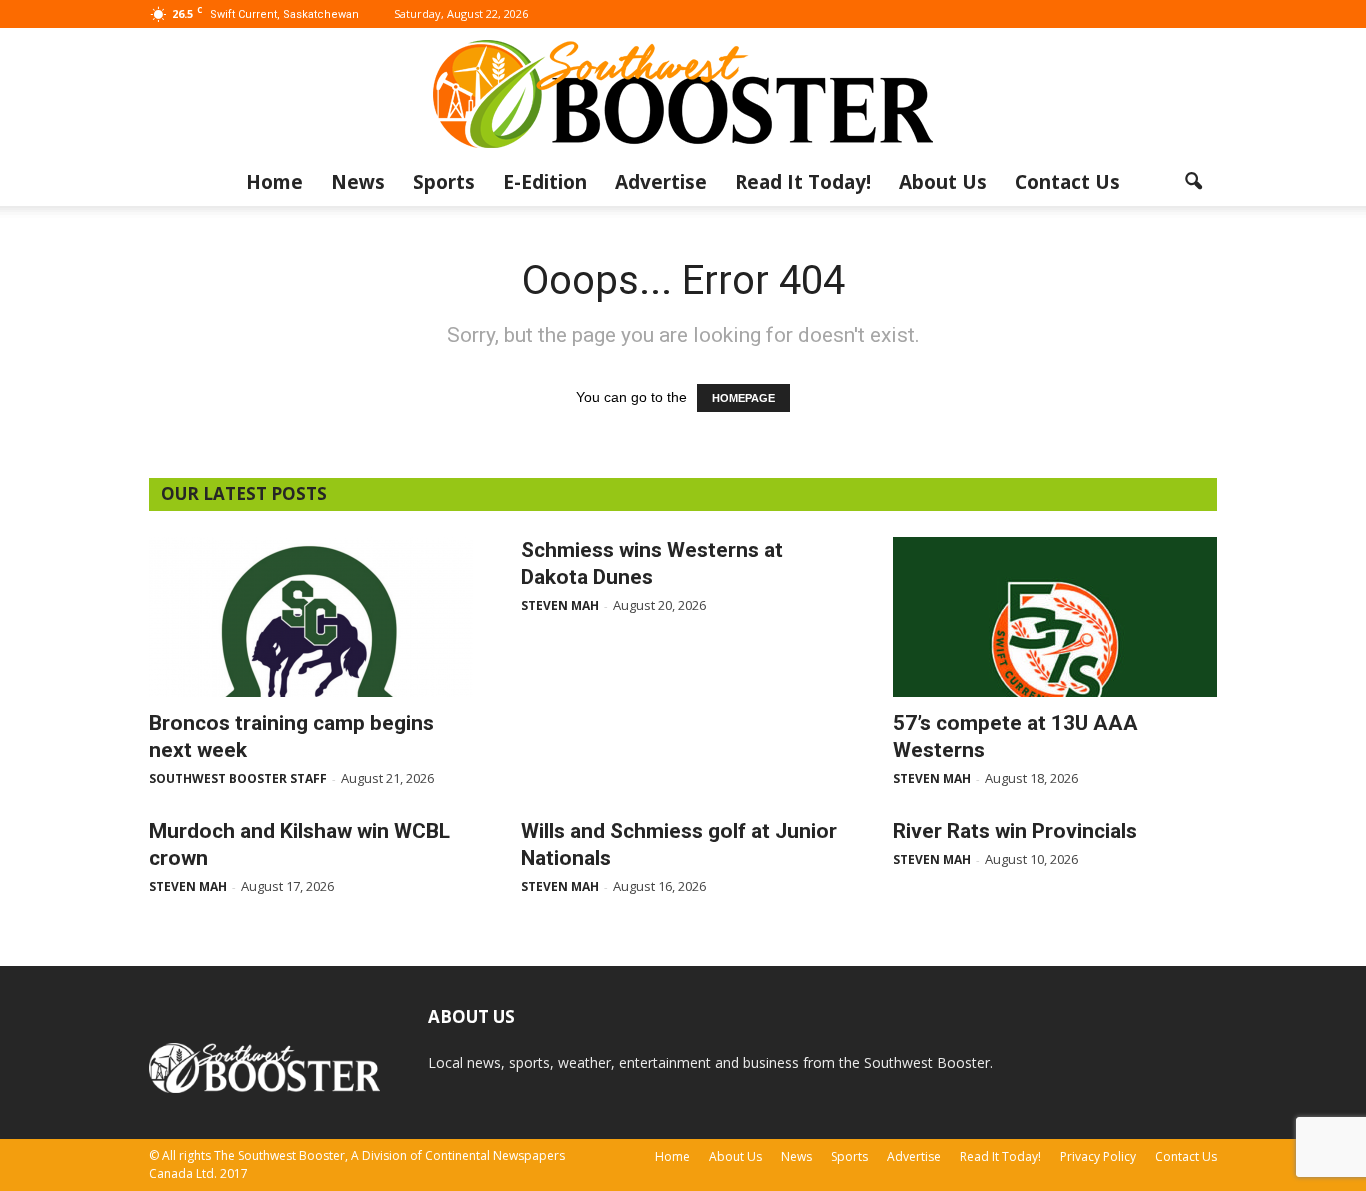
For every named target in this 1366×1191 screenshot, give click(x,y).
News (358, 182)
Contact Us (1067, 182)
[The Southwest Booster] (683, 94)
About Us (943, 182)
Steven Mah (560, 605)
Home (274, 182)
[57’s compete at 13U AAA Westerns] (1055, 617)
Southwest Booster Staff (238, 778)
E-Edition (545, 182)
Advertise (661, 182)
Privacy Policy (1098, 1156)
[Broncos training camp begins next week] (311, 617)
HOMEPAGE (743, 398)
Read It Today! (803, 182)
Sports (444, 182)
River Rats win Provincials (1015, 831)
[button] (1193, 182)
